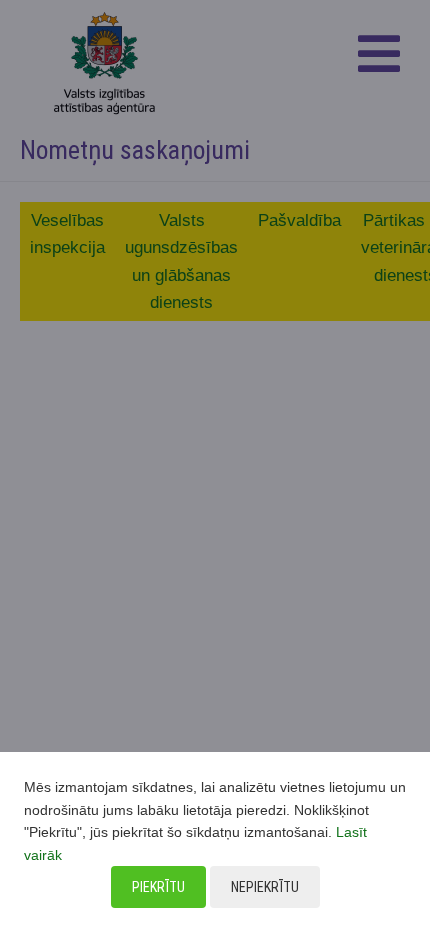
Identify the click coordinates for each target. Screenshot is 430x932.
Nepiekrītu (265, 887)
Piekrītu (158, 887)
